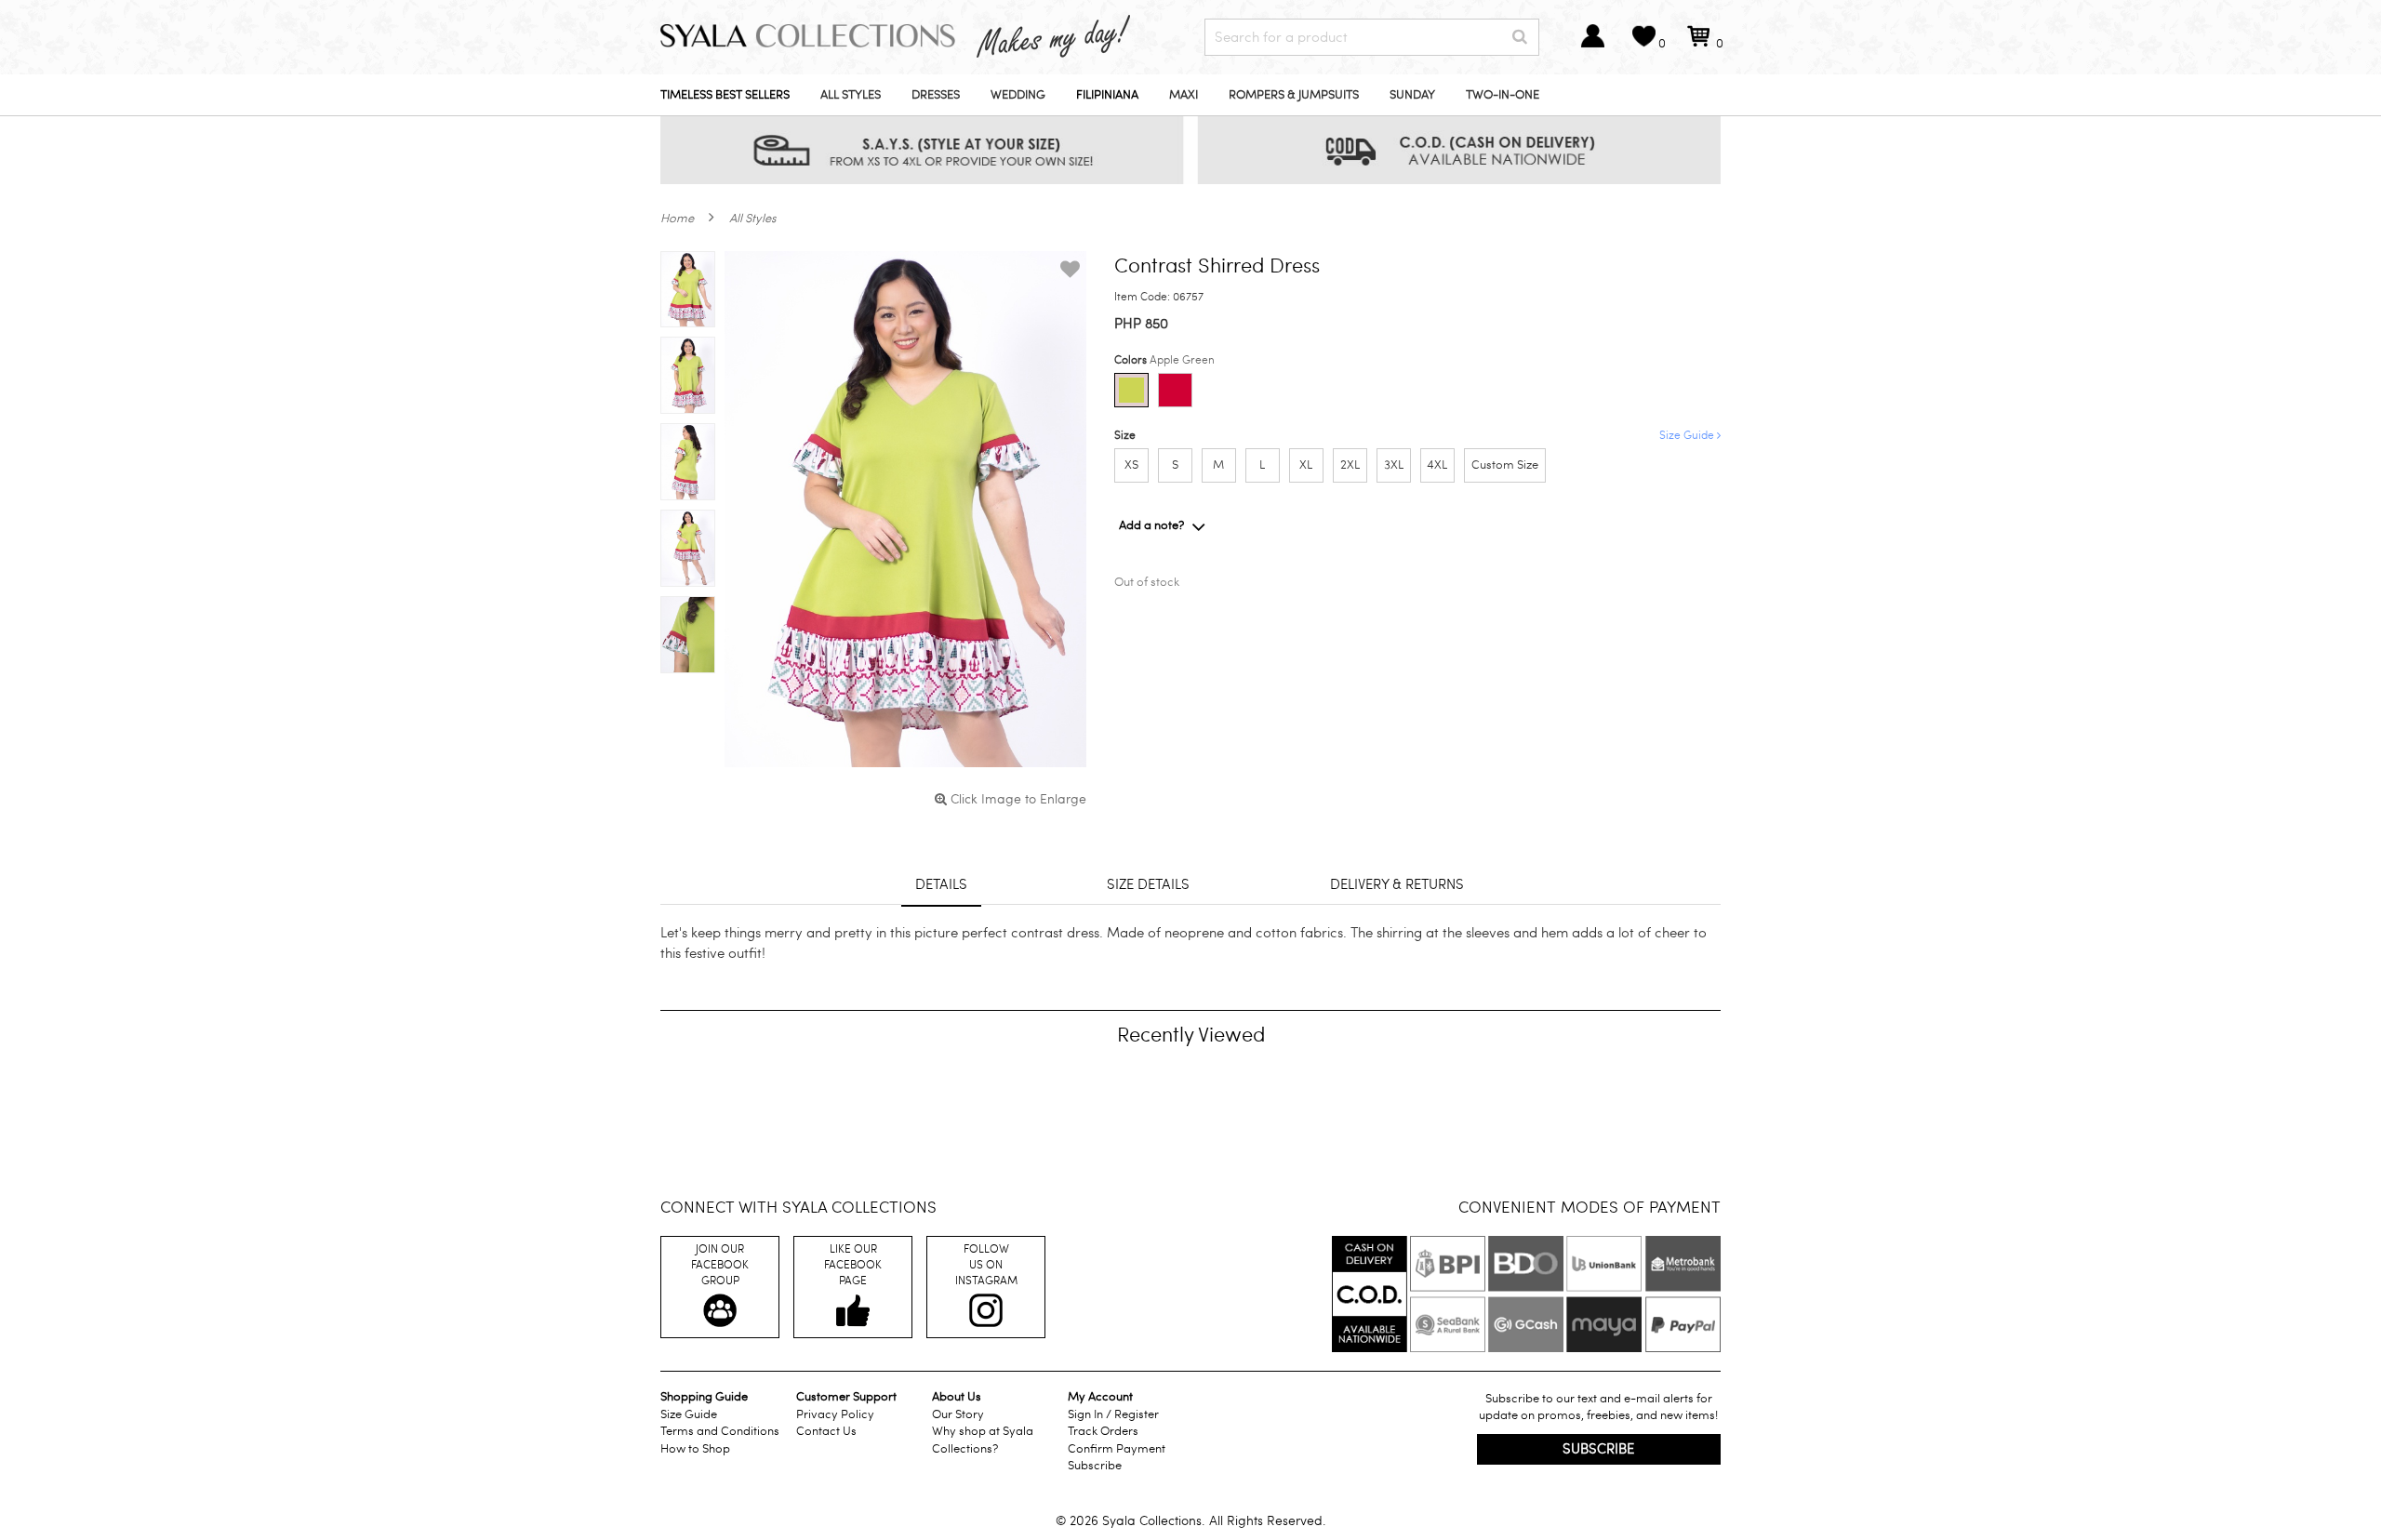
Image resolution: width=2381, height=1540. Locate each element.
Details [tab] (941, 884)
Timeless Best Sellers (725, 95)
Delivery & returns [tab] (1397, 884)
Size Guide (1688, 435)
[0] (1698, 45)
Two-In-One (1503, 95)
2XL (1350, 465)
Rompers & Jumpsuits (1294, 95)
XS (1131, 465)
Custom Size (1505, 465)
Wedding (1018, 95)
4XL (1437, 465)
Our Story (958, 1414)
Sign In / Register (1113, 1414)
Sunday (1412, 95)
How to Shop (695, 1449)
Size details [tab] (1148, 884)
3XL (1394, 465)
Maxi (1184, 95)
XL (1306, 465)
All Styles (851, 95)
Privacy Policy (835, 1414)
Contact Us (826, 1431)
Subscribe (1095, 1466)
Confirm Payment (1117, 1449)
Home (677, 219)
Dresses (936, 95)
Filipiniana (1107, 95)
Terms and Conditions (720, 1431)
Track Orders (1103, 1431)
